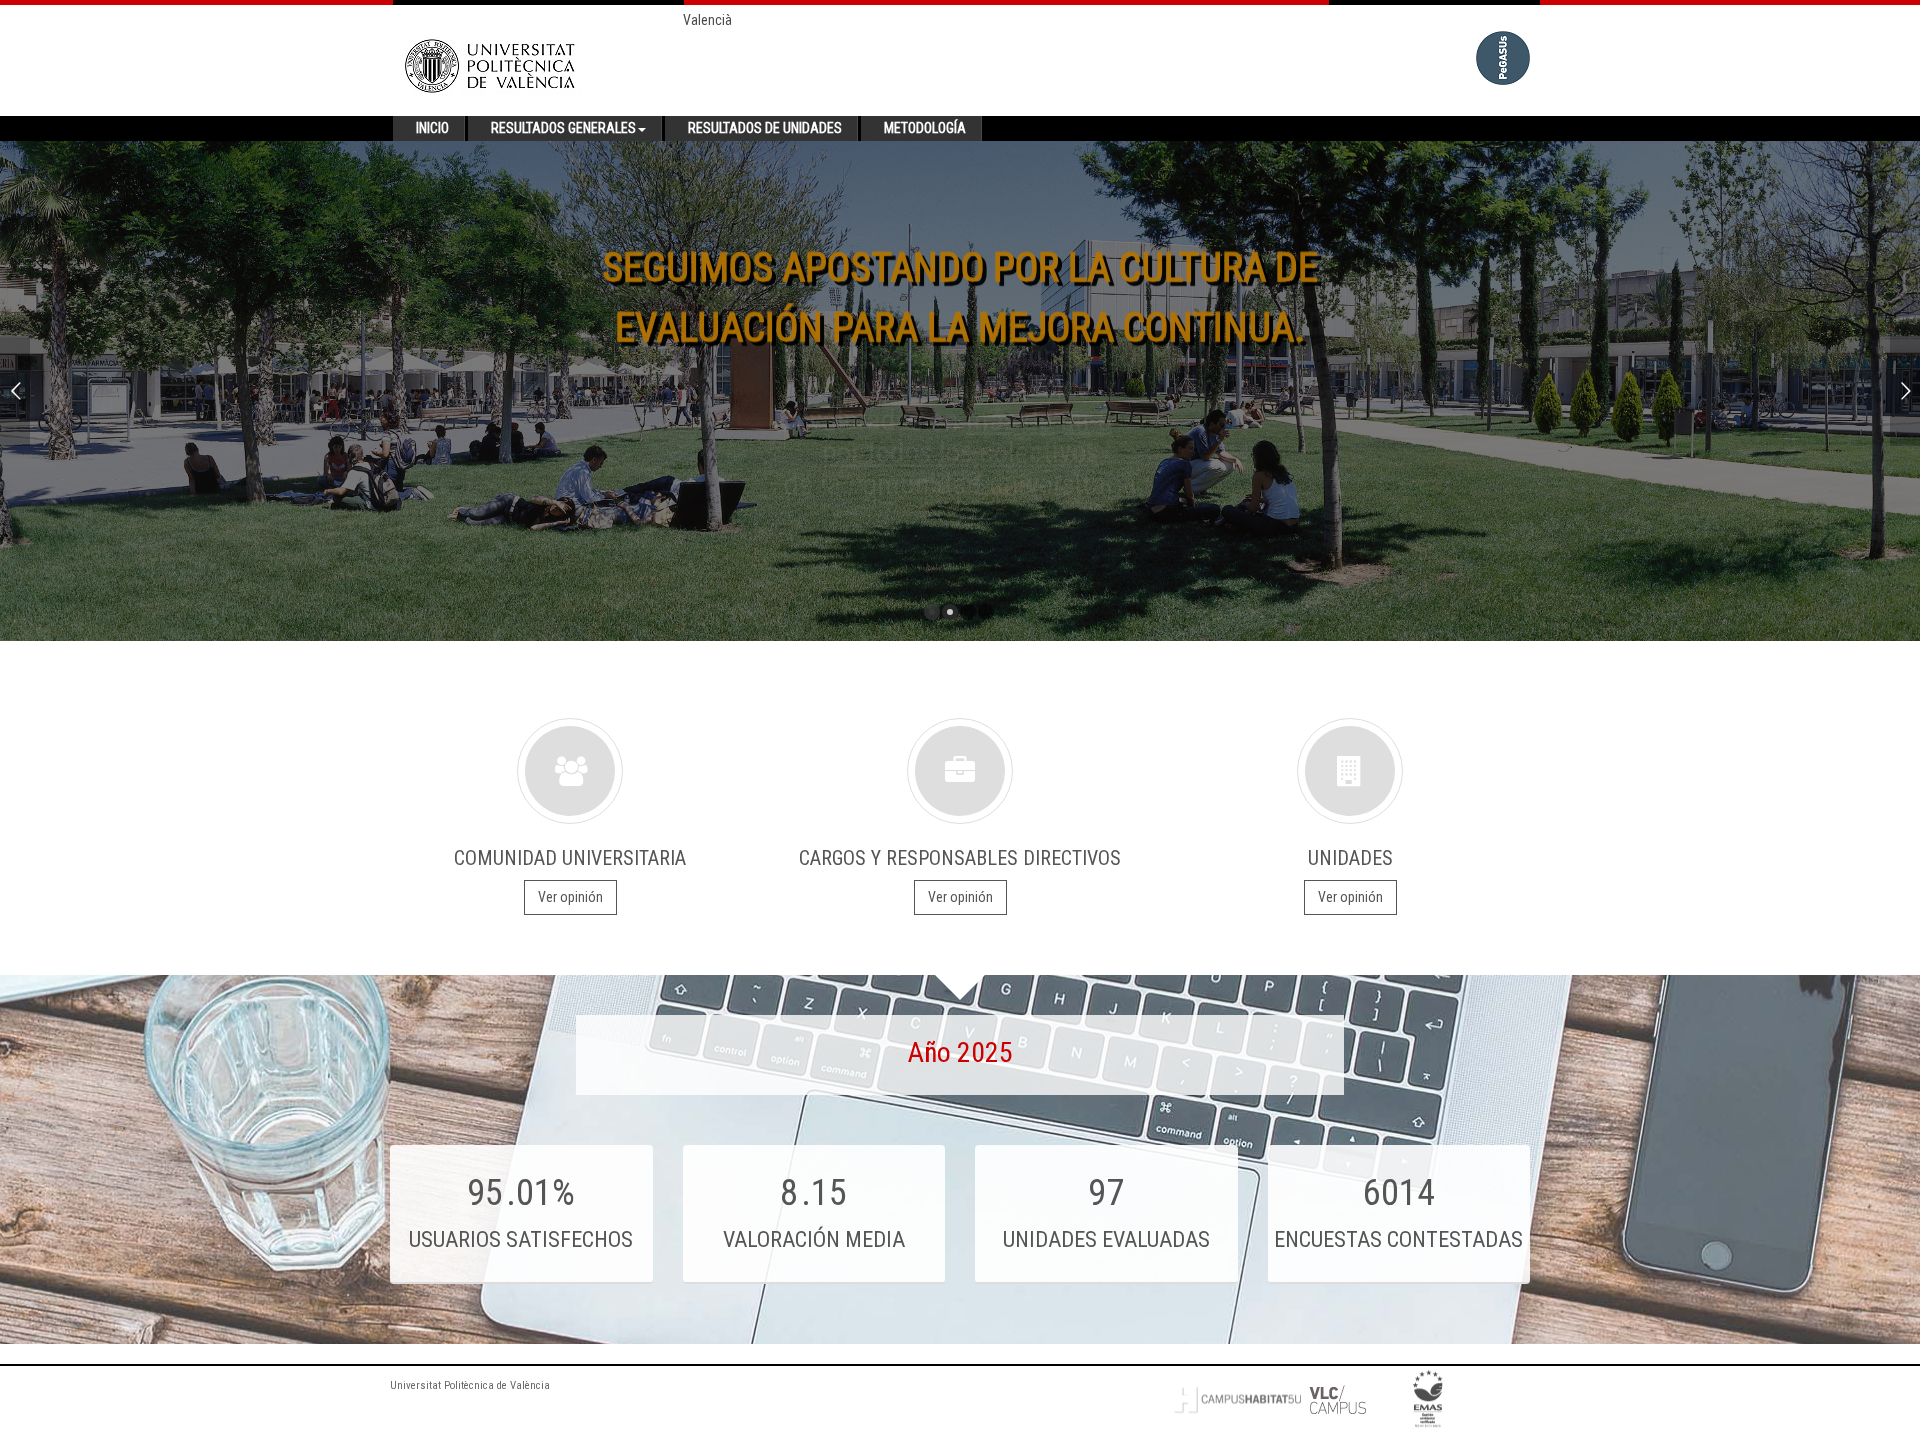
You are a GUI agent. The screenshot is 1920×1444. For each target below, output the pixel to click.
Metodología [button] (925, 128)
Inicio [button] (432, 128)
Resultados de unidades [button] (765, 128)
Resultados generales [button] (563, 128)
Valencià (707, 20)
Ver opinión (570, 897)
